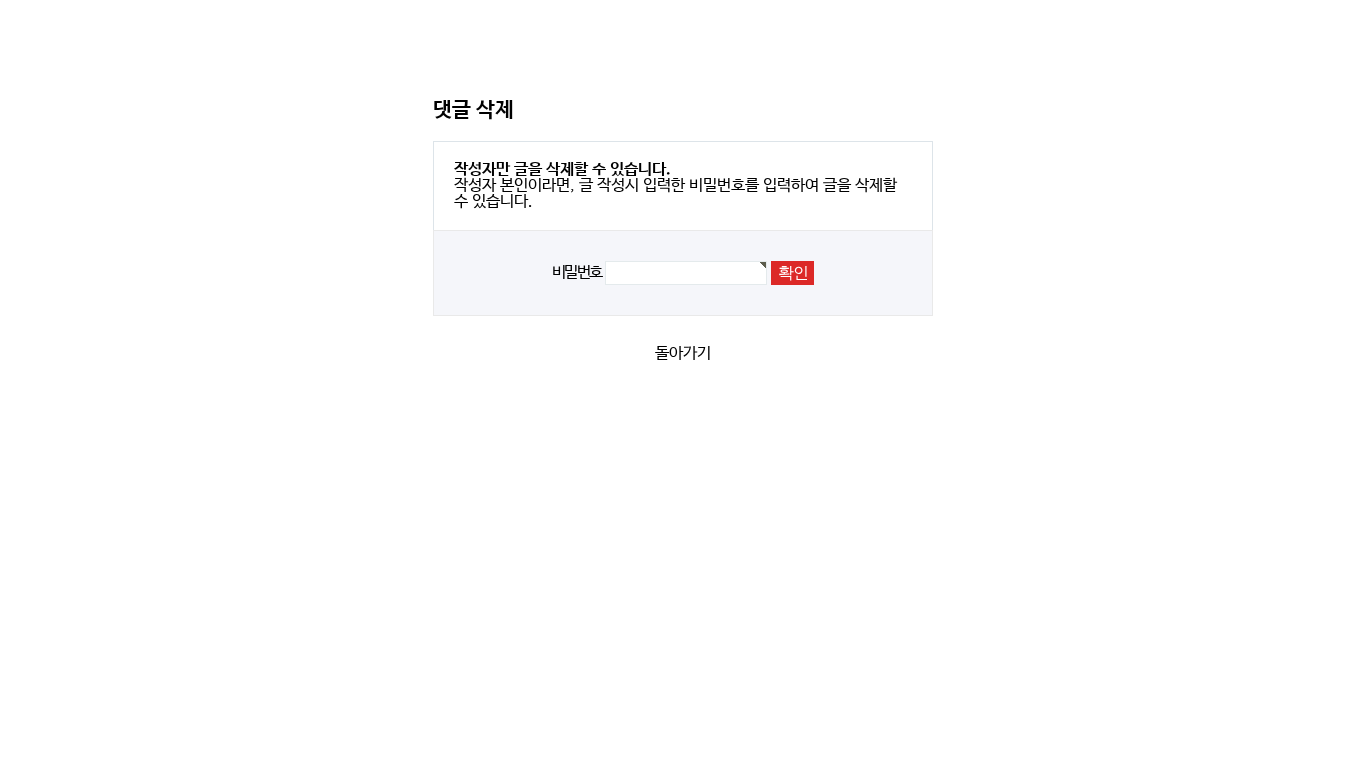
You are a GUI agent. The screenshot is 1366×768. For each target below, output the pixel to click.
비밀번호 (577, 272)
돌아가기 (683, 353)
